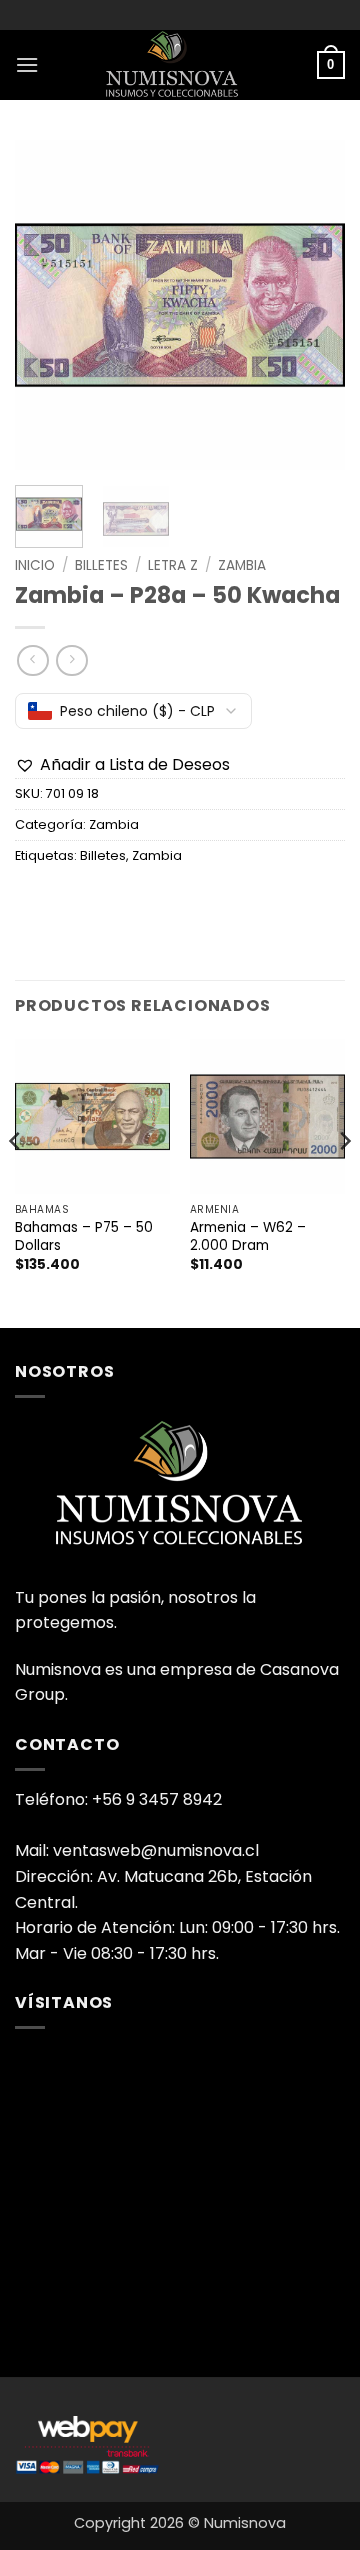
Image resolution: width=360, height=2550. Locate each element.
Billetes (101, 565)
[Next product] (32, 660)
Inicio (35, 565)
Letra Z (173, 565)
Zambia (242, 565)
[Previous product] (71, 660)
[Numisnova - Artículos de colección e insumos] (180, 65)
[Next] (313, 305)
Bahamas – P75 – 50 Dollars (84, 1236)
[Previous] (47, 305)
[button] (27, 64)
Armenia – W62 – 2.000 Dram (248, 1236)
